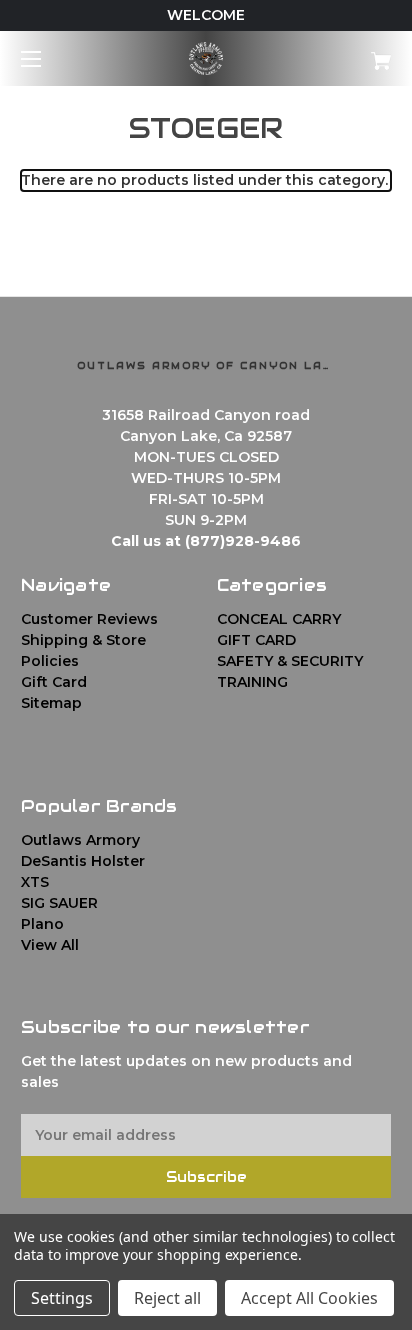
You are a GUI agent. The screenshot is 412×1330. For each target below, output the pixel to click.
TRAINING (252, 682)
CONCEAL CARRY (279, 619)
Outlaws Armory (80, 840)
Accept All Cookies (309, 1298)
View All (50, 945)
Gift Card (54, 682)
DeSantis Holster (83, 861)
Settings (62, 1298)
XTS (35, 882)
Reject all (167, 1298)
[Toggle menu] (48, 58)
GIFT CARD (256, 640)
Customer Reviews (89, 619)
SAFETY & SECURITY (290, 661)
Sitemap (51, 703)
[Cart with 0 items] (354, 53)
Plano (42, 924)
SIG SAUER (59, 903)
